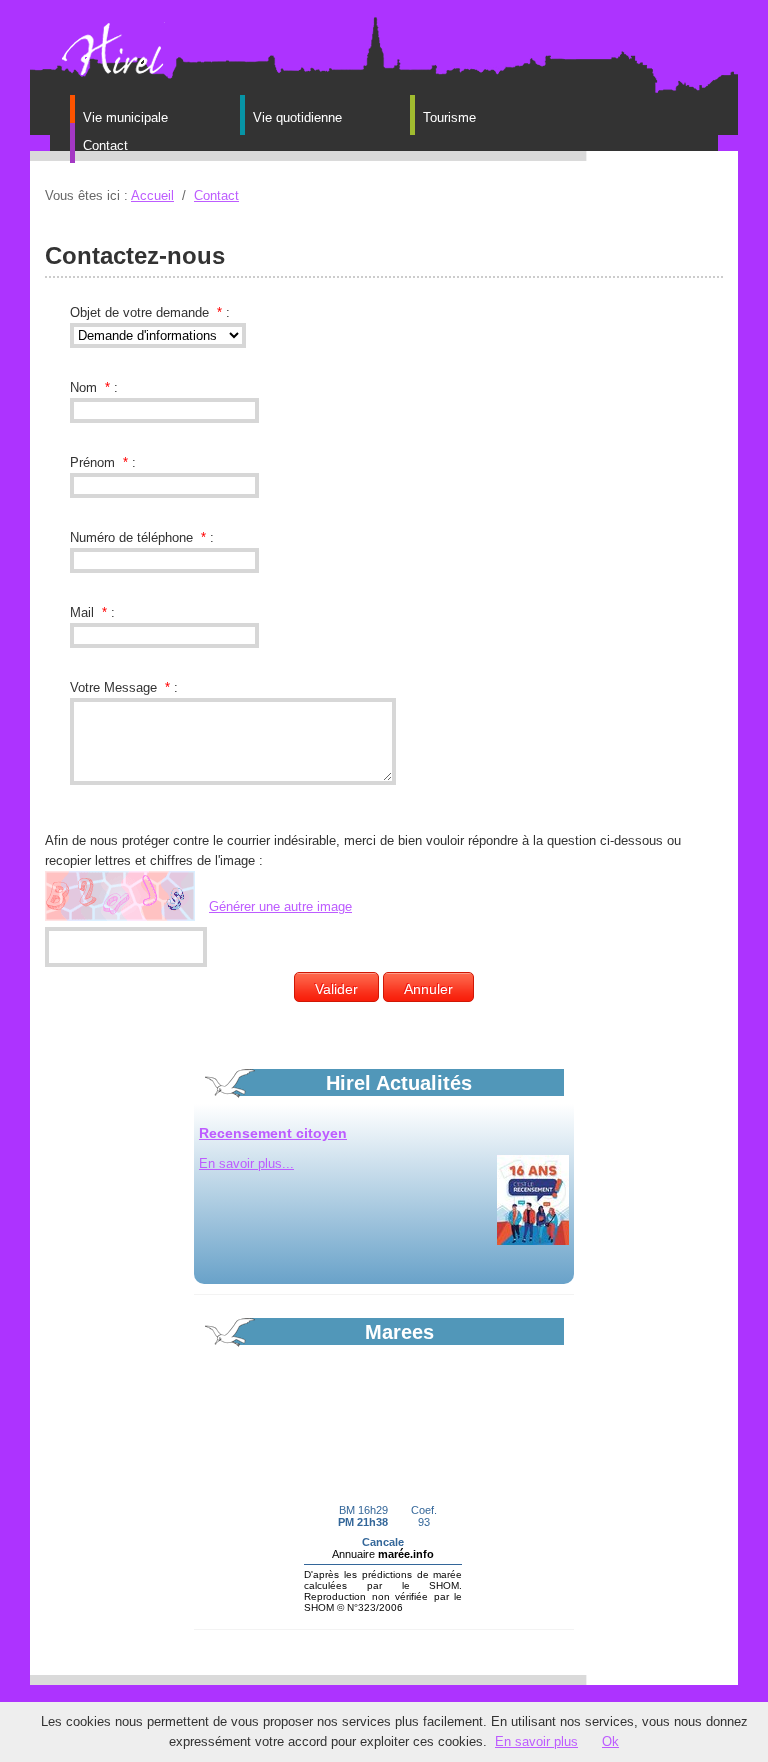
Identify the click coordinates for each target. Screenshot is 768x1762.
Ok (610, 1741)
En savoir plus (536, 1741)
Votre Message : (124, 687)
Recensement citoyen (273, 1133)
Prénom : (103, 462)
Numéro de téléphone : (142, 537)
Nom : (94, 387)
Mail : (92, 612)
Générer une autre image (280, 906)
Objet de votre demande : (150, 312)
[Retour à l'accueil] (110, 48)
